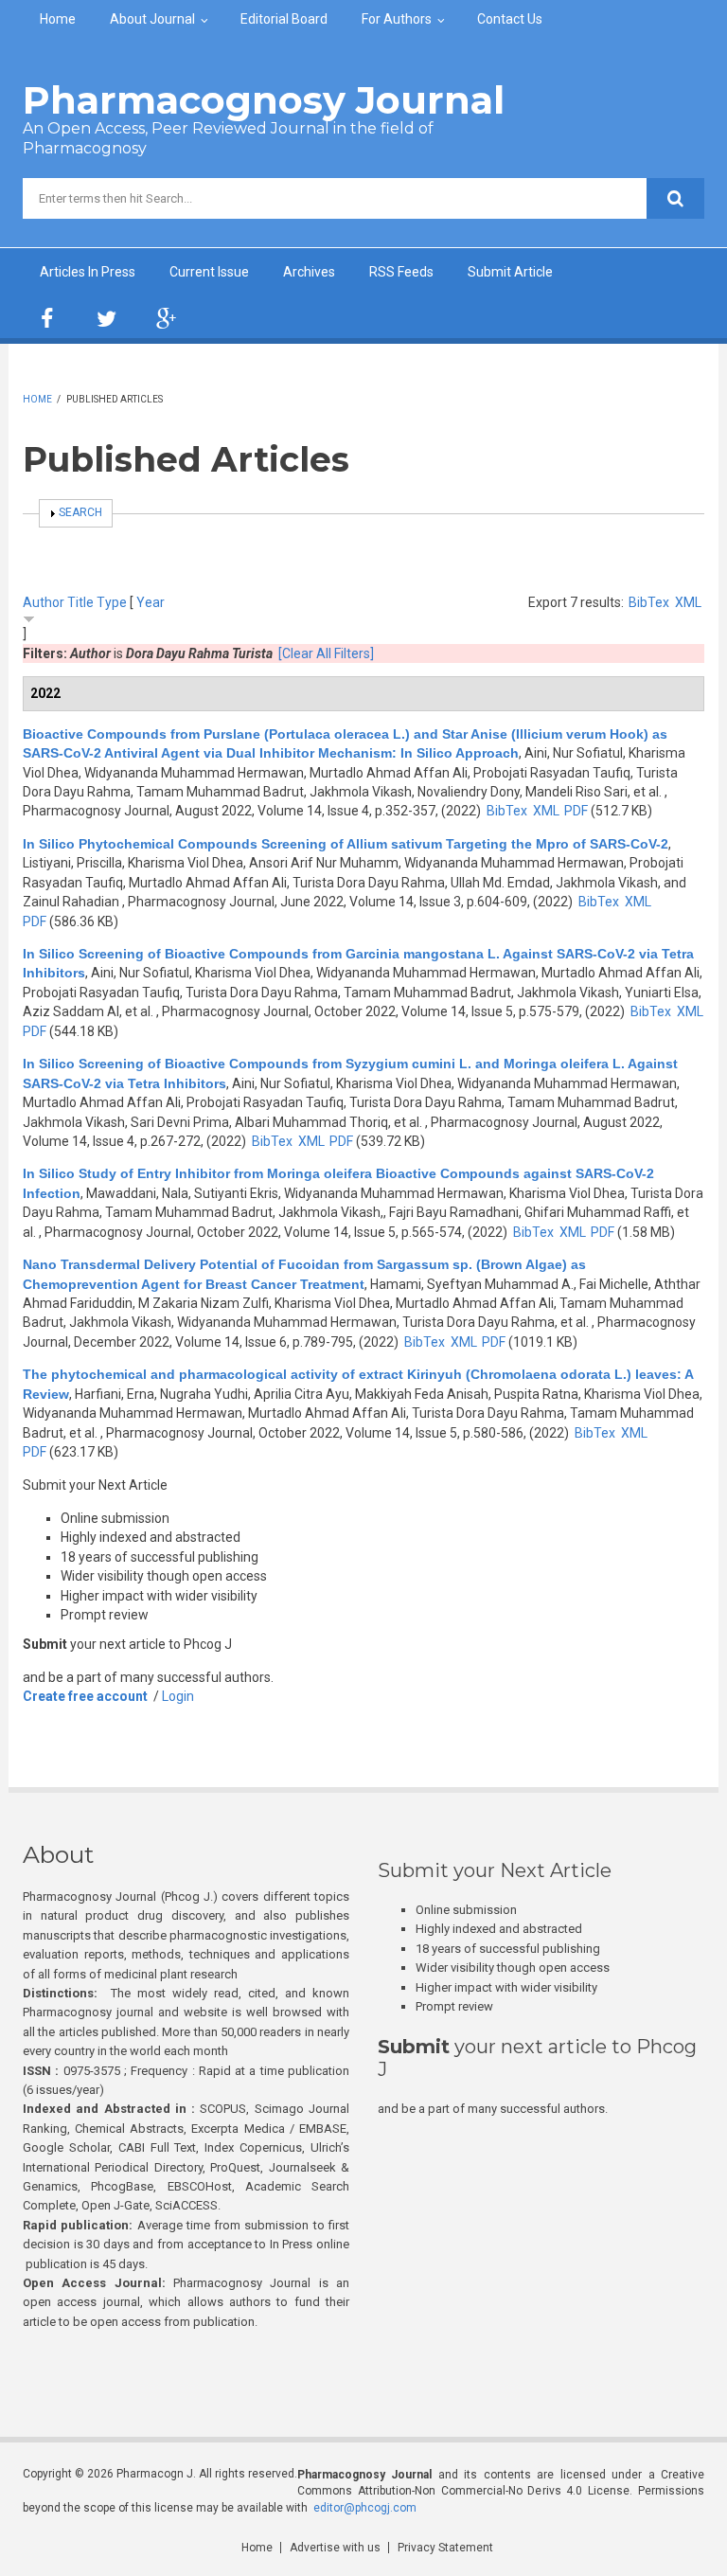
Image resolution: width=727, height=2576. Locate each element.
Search (80, 512)
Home (58, 19)
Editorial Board (284, 19)
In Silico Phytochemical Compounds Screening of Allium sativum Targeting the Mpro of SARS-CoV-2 (346, 844)
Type (112, 602)
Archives (309, 272)
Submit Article (510, 272)
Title (80, 602)
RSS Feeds (401, 272)
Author (44, 602)
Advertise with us (335, 2548)
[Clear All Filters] (326, 653)
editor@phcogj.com (365, 2508)
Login (178, 1696)
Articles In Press (88, 272)
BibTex (649, 602)
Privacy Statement (445, 2548)
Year (151, 602)
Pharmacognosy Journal (264, 100)
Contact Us (510, 19)
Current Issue (209, 272)
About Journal (152, 19)
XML (688, 602)
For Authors (397, 19)
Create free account (85, 1696)
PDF (576, 811)
